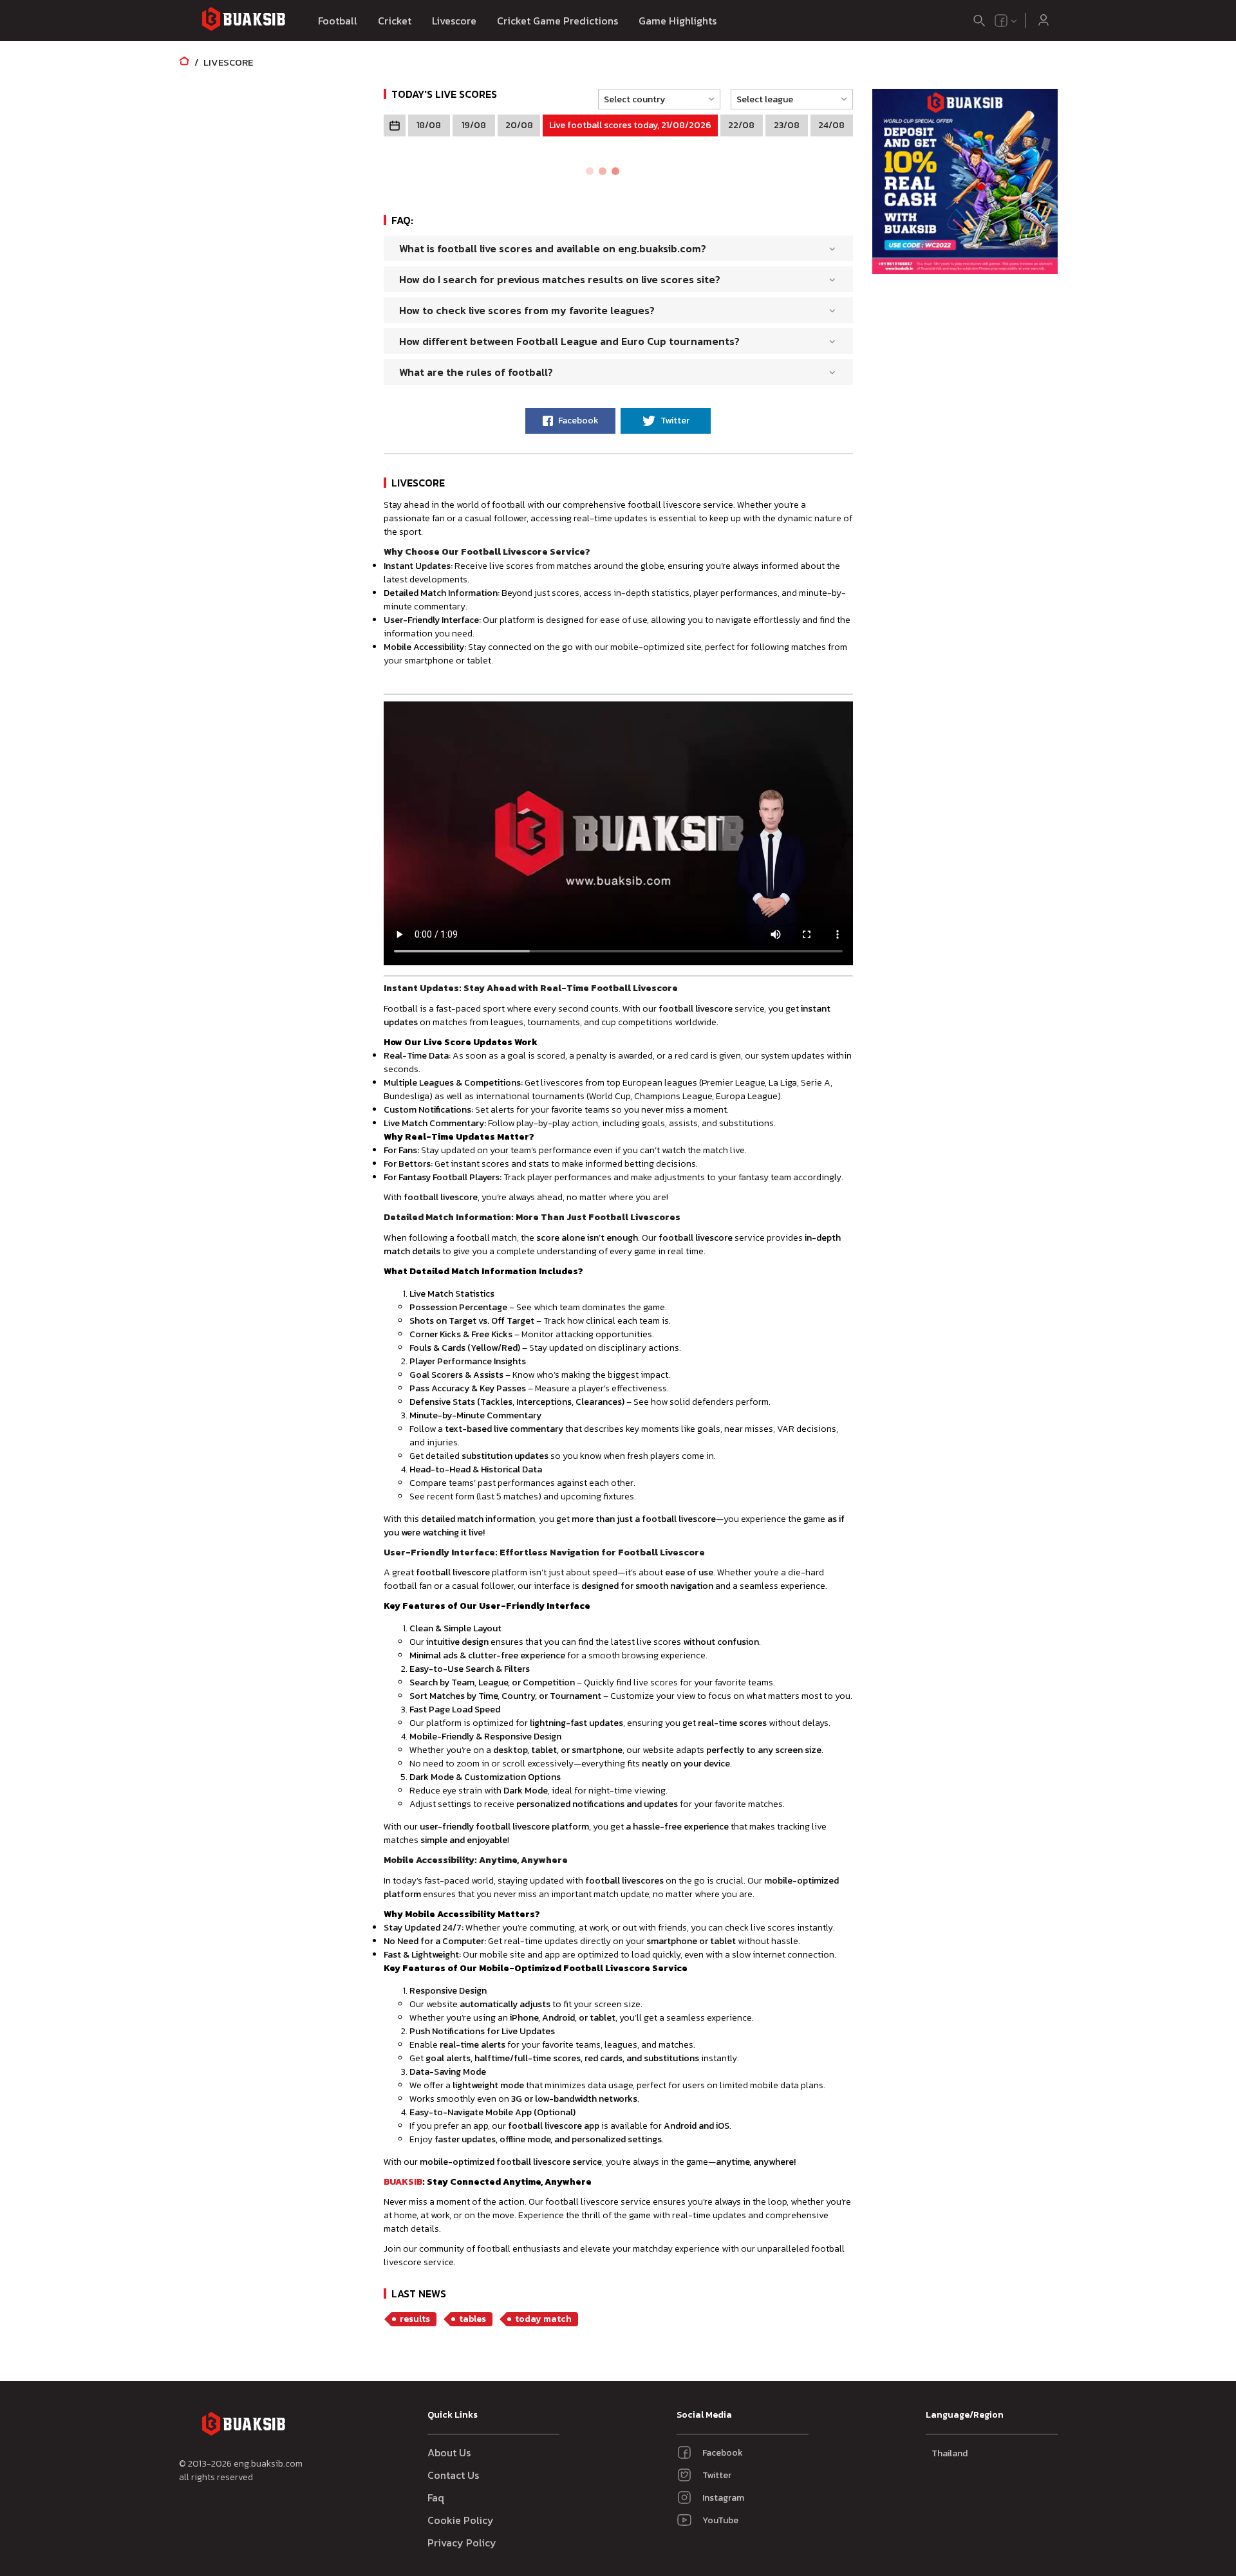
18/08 (429, 125)
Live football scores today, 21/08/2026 (630, 125)
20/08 (519, 125)
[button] (655, 99)
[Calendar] (395, 125)
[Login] (1044, 21)
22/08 (741, 125)
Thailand (950, 2453)
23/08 (787, 125)
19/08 (474, 125)
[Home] (184, 62)
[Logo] (243, 21)
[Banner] (965, 183)
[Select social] (1006, 21)
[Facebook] (1001, 21)
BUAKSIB (403, 2182)
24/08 (831, 125)
